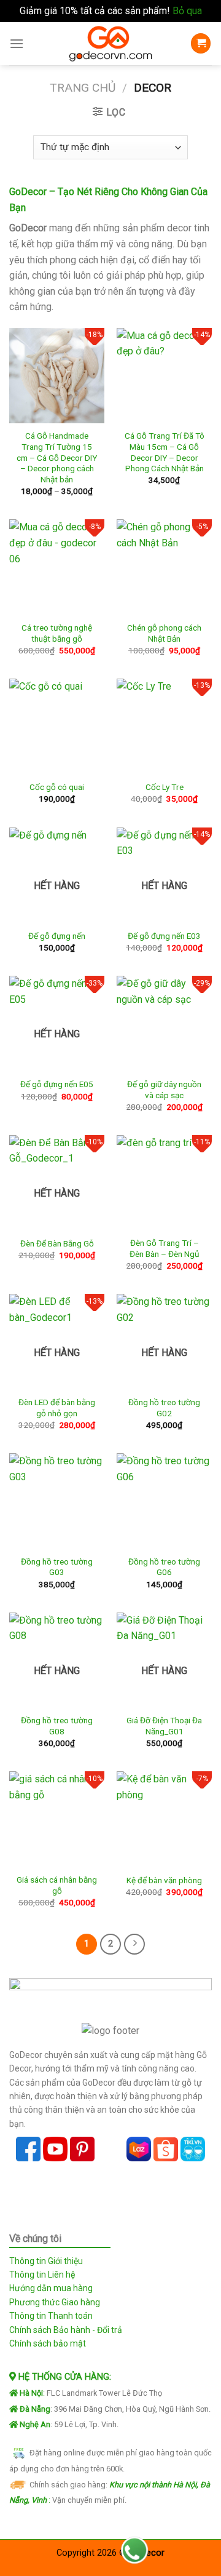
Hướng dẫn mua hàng (51, 2288)
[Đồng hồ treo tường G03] (57, 1501)
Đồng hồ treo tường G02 (164, 1408)
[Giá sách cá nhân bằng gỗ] (57, 1819)
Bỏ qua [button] (187, 11)
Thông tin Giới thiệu (46, 2261)
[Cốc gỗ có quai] (57, 726)
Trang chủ (83, 88)
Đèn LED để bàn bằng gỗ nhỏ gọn (57, 1408)
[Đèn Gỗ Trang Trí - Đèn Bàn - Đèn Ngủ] (164, 1183)
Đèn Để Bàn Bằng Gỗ (57, 1243)
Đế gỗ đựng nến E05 (57, 1084)
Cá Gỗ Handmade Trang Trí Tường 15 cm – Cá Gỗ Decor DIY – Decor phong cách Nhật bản (57, 457)
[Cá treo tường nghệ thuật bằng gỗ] (57, 567)
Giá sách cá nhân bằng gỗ (57, 1885)
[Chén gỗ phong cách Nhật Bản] (164, 567)
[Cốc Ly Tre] (164, 726)
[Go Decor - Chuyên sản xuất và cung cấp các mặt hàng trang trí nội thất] (110, 44)
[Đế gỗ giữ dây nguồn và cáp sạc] (164, 1023)
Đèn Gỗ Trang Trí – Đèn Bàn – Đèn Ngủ (165, 1248)
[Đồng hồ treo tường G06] (164, 1501)
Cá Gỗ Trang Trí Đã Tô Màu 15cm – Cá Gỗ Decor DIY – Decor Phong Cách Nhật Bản (165, 452)
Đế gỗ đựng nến (57, 936)
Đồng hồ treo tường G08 (57, 1726)
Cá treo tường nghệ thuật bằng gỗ (57, 633)
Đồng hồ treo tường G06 (164, 1567)
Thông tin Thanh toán (51, 2316)
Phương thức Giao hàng (55, 2302)
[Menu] (17, 43)
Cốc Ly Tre (165, 787)
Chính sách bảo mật (48, 2343)
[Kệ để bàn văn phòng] (164, 1819)
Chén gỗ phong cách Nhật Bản (164, 633)
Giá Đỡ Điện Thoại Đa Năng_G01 (164, 1726)
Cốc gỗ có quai (57, 787)
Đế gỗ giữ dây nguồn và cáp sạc (164, 1090)
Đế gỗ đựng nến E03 (164, 936)
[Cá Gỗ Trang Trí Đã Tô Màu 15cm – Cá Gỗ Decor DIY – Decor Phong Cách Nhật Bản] (164, 376)
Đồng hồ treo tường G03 (57, 1567)
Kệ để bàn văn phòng (164, 1880)
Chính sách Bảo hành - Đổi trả (66, 2330)
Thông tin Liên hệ (42, 2275)
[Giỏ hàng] (201, 43)
